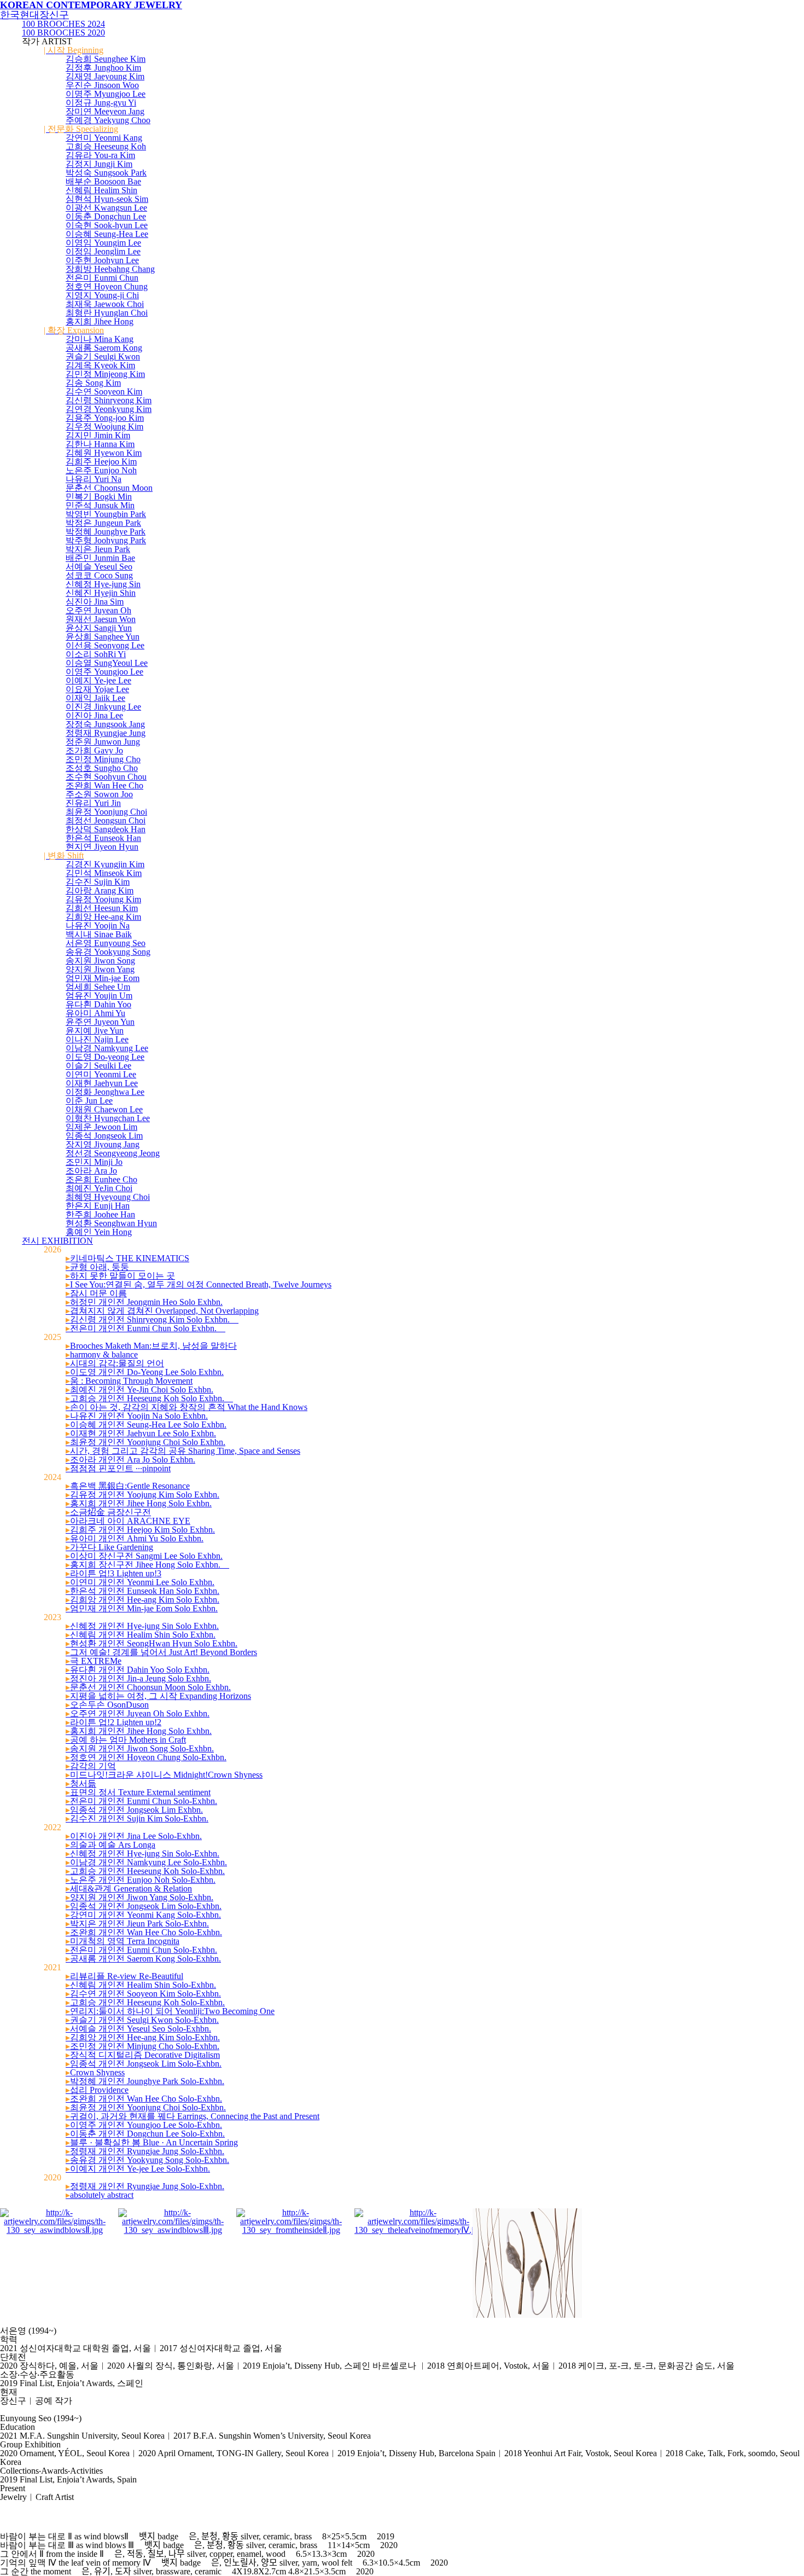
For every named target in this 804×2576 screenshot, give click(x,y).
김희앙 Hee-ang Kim (103, 917)
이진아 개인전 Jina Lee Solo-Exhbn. (134, 1836)
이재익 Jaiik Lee (95, 698)
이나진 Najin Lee (97, 1039)
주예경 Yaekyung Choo (108, 120)
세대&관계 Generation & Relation (129, 1889)
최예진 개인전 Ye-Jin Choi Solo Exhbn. (139, 1389)
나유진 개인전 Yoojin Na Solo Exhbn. (137, 1416)
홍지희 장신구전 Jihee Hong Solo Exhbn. (147, 1565)
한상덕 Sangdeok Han (106, 829)
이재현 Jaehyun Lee (102, 1083)
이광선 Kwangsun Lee (106, 208)
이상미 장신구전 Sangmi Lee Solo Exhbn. (144, 1556)
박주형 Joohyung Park (106, 540)
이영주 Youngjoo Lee (104, 672)
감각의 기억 (91, 1766)
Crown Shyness (95, 2072)
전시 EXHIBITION (57, 1241)
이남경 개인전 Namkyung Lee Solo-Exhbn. (146, 1862)
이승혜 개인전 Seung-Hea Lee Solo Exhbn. (146, 1425)
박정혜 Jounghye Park (106, 532)
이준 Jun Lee (89, 1101)
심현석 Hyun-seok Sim (107, 199)
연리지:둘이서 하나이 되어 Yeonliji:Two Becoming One (170, 2011)
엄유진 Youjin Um (99, 996)
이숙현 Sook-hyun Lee (107, 225)
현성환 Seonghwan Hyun (111, 1223)
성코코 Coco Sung (99, 575)
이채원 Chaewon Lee (104, 1109)
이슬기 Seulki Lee (98, 1066)
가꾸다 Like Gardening (109, 1547)
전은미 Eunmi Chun (102, 278)
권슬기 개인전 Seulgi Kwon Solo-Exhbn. (142, 2020)
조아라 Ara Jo (91, 1171)
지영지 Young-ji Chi (102, 295)
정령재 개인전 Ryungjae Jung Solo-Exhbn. (145, 2151)
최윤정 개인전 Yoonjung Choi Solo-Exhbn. (146, 2107)
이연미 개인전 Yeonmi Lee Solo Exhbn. (140, 1582)
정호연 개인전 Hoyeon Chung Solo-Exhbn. (146, 1757)
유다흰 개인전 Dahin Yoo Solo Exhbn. (138, 1670)
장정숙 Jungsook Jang (105, 724)
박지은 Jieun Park (98, 549)
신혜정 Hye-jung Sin (103, 584)
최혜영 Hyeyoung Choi (108, 1197)
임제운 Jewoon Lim (101, 1127)
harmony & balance (102, 1354)
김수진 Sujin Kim (98, 882)
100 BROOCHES (63, 24)
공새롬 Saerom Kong (104, 348)
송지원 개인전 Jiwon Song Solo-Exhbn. (140, 1748)
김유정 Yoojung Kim (103, 899)
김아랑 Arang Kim (100, 890)
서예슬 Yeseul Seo (99, 567)
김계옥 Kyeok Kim (100, 365)
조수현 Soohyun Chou (106, 777)
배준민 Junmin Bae (100, 558)
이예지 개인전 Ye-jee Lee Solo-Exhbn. (138, 2169)
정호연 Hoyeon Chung (107, 286)
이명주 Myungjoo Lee (106, 94)
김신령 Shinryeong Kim (109, 400)
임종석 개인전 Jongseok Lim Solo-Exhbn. (144, 1906)
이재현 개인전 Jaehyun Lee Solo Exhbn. (141, 1433)
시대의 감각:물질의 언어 (115, 1363)
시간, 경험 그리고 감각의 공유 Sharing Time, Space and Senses (183, 1451)
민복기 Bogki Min (99, 497)
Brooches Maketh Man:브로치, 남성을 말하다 (151, 1346)
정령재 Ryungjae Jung (106, 733)
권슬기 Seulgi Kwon (103, 356)
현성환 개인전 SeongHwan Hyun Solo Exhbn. (152, 1643)
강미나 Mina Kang (100, 339)
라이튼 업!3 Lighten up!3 (113, 1573)
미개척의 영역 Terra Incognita (123, 1941)
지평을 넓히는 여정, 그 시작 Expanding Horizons (158, 1696)
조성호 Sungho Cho (102, 768)
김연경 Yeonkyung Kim (109, 409)
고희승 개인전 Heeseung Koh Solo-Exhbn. (145, 1871)
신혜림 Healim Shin (101, 190)
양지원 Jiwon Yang (100, 969)
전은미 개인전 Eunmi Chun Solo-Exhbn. (141, 1801)
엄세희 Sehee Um (98, 987)
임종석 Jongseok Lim (104, 1136)
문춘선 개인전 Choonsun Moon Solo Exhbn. (148, 1687)
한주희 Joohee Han (100, 1214)
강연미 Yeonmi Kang (104, 138)
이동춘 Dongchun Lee (106, 216)
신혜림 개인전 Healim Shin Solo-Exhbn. (141, 1985)
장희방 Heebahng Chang (110, 269)
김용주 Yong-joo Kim (105, 418)
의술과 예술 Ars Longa (110, 1845)
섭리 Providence (97, 2090)
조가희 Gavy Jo (94, 750)
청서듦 (81, 1783)
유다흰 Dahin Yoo (98, 1004)
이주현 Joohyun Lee (102, 260)
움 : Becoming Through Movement (129, 1381)
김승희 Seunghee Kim (106, 59)
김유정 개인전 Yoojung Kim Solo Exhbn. (142, 1495)
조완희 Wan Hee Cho (104, 785)
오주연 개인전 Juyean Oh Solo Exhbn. (138, 1713)
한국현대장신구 (34, 15)
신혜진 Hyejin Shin (101, 593)
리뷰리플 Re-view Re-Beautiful (124, 1976)
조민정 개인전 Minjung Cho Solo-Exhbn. (142, 2046)
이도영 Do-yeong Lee (105, 1057)
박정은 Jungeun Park (103, 523)
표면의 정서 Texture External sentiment (138, 1792)
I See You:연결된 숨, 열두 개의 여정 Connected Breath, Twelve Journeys (199, 1284)
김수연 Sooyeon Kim (104, 391)
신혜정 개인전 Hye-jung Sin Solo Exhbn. (142, 1626)
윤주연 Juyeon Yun (100, 1022)
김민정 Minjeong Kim (105, 374)
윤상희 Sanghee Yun (103, 637)
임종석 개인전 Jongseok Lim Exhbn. (134, 1810)
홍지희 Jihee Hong (100, 321)
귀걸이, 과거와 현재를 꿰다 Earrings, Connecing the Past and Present (193, 2116)
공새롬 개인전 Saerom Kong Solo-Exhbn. (143, 1959)
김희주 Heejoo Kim (101, 462)
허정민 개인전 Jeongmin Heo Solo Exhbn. (144, 1302)
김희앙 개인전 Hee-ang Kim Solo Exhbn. (142, 1600)
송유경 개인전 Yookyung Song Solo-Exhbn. (147, 2160)
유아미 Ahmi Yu (95, 1013)
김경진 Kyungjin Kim (105, 864)
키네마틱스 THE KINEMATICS (127, 1258)
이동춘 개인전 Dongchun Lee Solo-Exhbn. (145, 2134)
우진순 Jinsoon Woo (102, 85)
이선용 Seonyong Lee (105, 645)
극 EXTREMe (94, 1661)
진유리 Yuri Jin (93, 803)
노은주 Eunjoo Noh (101, 470)
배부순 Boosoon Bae (103, 181)
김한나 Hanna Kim (100, 444)
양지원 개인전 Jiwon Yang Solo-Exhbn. (139, 1897)
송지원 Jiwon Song (100, 961)
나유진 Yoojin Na (98, 926)
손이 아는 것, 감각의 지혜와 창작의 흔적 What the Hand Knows (187, 1407)
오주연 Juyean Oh (98, 610)
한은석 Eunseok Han (103, 838)
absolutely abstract (100, 2195)
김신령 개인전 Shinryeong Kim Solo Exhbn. (152, 1319)
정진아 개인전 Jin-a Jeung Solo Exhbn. (138, 1678)
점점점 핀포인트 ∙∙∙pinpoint (118, 1468)
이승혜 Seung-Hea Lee (107, 234)
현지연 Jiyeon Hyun (102, 847)
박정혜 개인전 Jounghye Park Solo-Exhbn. (145, 2081)
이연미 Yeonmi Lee (101, 1074)
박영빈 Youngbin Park (106, 514)
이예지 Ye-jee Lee (98, 680)
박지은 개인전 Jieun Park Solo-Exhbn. (137, 1924)
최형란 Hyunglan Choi (107, 313)
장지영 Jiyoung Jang (103, 1144)
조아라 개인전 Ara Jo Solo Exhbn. (130, 1460)
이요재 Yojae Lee (97, 689)
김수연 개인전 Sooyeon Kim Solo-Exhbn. (143, 1994)
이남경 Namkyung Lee (107, 1048)
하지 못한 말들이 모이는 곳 (120, 1276)
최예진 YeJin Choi (99, 1188)
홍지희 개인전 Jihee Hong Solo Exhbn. (139, 1503)
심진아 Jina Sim (95, 602)
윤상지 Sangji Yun (99, 628)
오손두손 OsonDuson (107, 1705)
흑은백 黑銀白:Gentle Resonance (128, 1486)
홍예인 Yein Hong (99, 1232)
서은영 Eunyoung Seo (106, 943)
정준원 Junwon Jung (103, 742)
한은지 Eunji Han (98, 1206)
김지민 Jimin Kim (98, 435)
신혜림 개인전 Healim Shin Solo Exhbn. (141, 1635)
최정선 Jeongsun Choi (106, 820)
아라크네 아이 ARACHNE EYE (128, 1521)
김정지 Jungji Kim (99, 164)
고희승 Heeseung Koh (106, 146)
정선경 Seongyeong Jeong (113, 1153)
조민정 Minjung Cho (103, 759)
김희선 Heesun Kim (102, 908)
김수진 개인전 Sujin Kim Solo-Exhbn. (137, 1818)
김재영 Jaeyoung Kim (105, 76)
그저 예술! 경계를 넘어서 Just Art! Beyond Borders (161, 1652)
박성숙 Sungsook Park (106, 173)
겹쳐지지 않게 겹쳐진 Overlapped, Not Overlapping (162, 1311)
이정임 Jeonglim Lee (103, 251)
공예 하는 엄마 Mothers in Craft (126, 1740)
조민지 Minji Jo (94, 1162)
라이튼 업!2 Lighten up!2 (113, 1722)
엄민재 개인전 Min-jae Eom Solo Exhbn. (142, 1608)
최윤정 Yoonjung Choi (106, 812)
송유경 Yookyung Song (108, 952)
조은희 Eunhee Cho (101, 1179)
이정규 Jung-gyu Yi (101, 103)
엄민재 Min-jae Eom (103, 978)
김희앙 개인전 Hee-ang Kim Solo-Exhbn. (143, 2037)
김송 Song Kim (93, 383)
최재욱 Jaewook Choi (105, 304)
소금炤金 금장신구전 (108, 1512)
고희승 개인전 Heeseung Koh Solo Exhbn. (149, 1398)
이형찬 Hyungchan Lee (108, 1118)
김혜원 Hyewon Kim (104, 453)
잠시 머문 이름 (96, 1293)
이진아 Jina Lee (94, 715)
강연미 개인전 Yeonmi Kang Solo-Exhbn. (143, 1915)
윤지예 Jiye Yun (95, 1031)
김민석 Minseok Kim (104, 873)
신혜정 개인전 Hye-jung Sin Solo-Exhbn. (142, 1853)
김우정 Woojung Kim (104, 427)
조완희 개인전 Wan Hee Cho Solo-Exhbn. (144, 1932)
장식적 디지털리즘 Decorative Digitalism (143, 2055)
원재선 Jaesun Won (101, 619)
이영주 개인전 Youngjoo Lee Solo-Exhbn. (144, 2125)
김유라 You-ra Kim (100, 155)
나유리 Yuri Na (94, 479)
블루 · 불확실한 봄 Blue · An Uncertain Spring (152, 2142)
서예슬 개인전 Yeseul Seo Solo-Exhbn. (138, 2029)
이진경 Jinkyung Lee (103, 707)
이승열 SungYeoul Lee (107, 663)
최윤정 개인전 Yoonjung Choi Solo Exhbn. (145, 1442)
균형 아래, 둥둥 (105, 1267)
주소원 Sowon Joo (99, 794)
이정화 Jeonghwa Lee (105, 1092)
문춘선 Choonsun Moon (109, 488)
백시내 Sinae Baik (99, 934)
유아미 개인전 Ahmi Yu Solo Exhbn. (135, 1538)
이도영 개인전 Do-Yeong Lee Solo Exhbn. (145, 1372)
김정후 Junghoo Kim (103, 68)
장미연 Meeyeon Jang (105, 111)
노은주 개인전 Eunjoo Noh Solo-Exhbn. (141, 1880)
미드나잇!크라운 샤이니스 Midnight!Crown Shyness (164, 1775)
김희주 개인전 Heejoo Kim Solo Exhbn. (140, 1530)
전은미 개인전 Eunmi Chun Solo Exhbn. (145, 1328)
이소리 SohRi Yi (96, 654)
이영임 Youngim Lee (103, 243)
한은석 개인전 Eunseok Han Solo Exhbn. (142, 1591)
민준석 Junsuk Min (100, 505)
